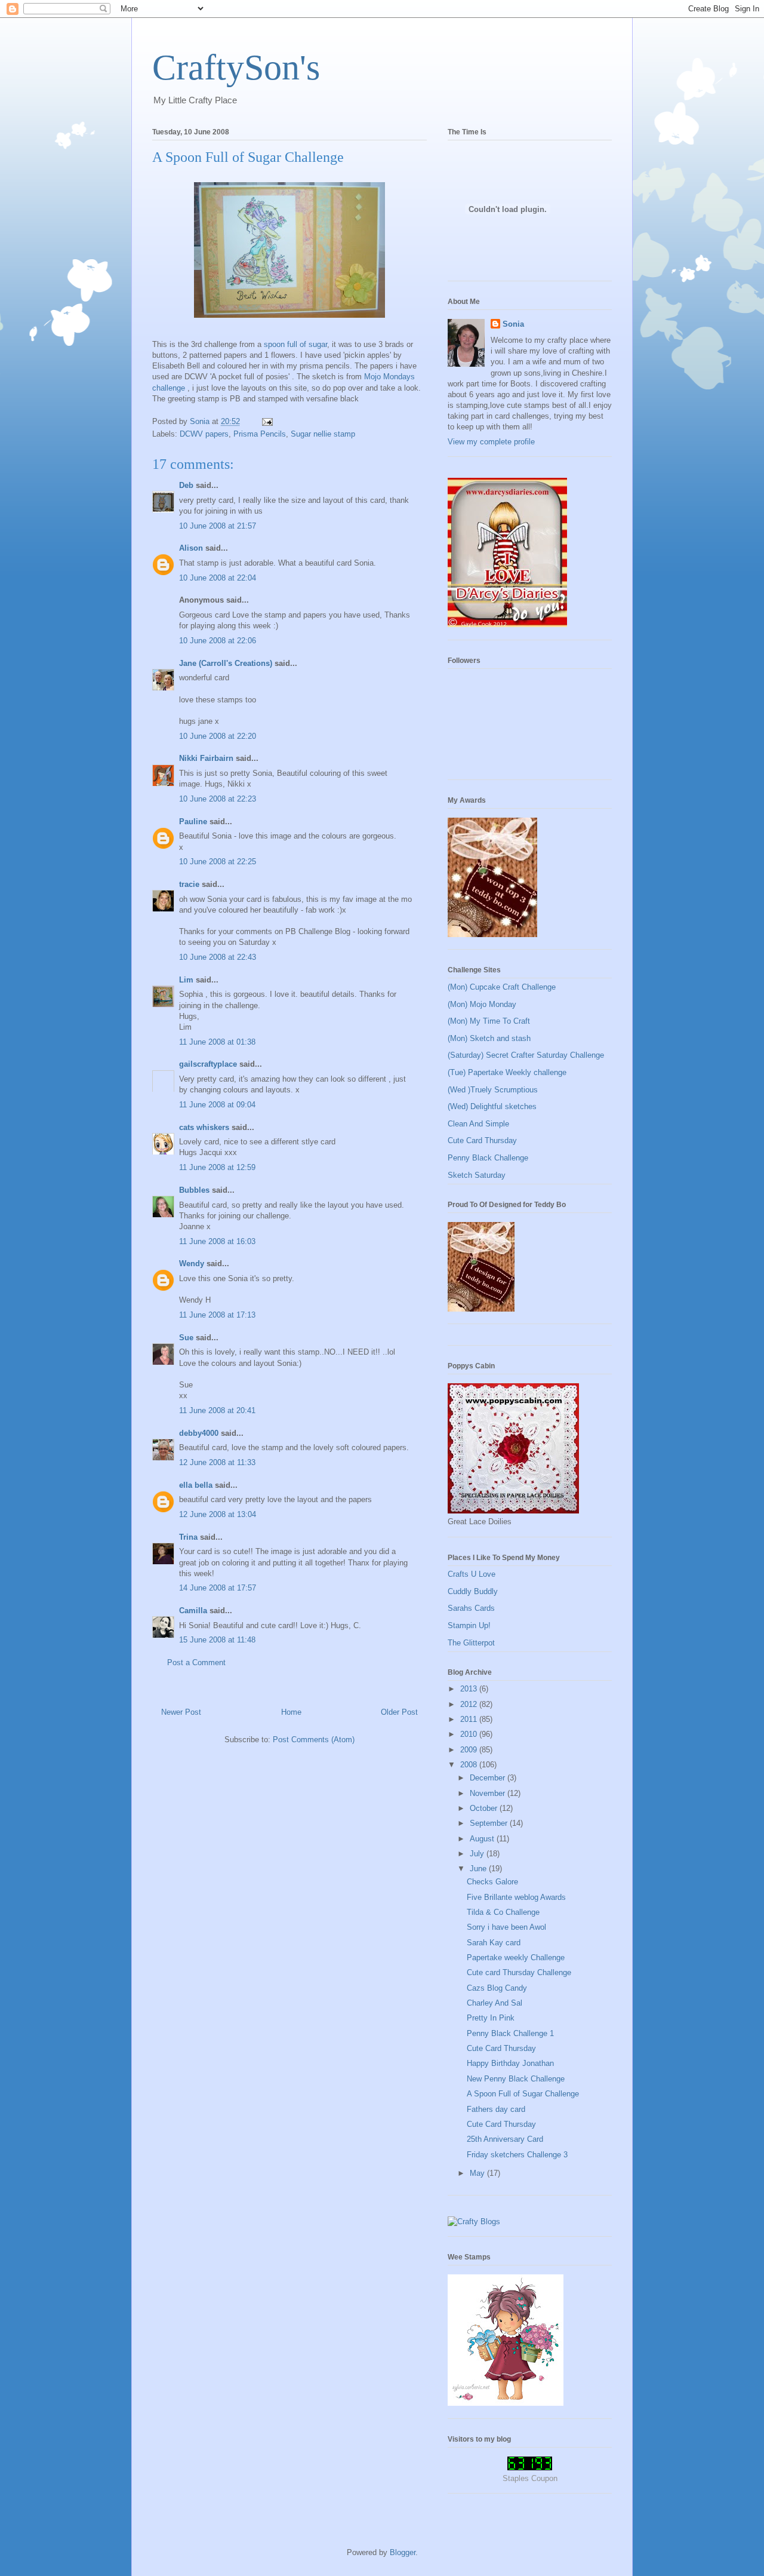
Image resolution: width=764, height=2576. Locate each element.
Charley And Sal (495, 2003)
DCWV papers (204, 434)
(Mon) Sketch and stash (489, 1038)
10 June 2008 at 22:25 (218, 862)
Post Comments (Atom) (314, 1740)
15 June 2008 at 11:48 (217, 1640)
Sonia (513, 324)
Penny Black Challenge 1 (510, 2033)
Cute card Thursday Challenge (519, 1972)
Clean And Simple (478, 1124)
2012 (470, 1704)
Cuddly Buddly (473, 1591)
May (478, 2173)
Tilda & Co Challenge (503, 1912)
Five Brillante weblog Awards (516, 1897)
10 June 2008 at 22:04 (218, 578)
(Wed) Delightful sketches (492, 1106)
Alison (191, 548)
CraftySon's (236, 67)
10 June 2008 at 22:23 (218, 799)
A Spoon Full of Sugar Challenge (523, 2094)
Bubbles (194, 1190)
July (478, 1854)
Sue (186, 1338)
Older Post (399, 1712)
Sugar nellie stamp (323, 434)
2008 (470, 1765)
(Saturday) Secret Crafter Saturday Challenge (526, 1055)
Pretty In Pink (491, 2018)
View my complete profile (491, 442)
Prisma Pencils (260, 434)
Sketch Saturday (477, 1175)
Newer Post (181, 1712)
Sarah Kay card (494, 1943)
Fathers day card (496, 2109)
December (489, 1778)
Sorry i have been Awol (506, 1927)
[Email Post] (267, 421)
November (489, 1793)
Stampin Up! (469, 1625)
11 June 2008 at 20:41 (217, 1410)
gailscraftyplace (208, 1064)
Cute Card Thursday (482, 1140)
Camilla (193, 1611)
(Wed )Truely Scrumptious (493, 1090)
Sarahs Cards (471, 1608)
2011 (470, 1719)
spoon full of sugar (295, 344)
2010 (470, 1734)
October (485, 1808)
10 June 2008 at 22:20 (218, 736)
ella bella (196, 1485)
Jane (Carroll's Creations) (226, 663)
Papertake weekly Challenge (516, 1958)
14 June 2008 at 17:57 (218, 1588)
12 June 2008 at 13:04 (218, 1514)
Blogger (403, 2552)
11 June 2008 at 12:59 (217, 1167)
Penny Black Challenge (488, 1158)
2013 (470, 1689)
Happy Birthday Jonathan (510, 2063)
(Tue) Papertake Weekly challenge (507, 1072)
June (479, 1869)
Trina (188, 1537)
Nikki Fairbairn (206, 758)
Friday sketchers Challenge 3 (517, 2155)
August (483, 1839)
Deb (186, 485)
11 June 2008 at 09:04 (217, 1105)
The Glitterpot (471, 1643)
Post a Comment (196, 1662)
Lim (186, 980)
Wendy (192, 1264)
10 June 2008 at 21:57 (218, 526)
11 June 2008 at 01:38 (217, 1042)
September (490, 1823)
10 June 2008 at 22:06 (218, 641)
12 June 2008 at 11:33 (217, 1462)
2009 (470, 1750)
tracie (189, 884)
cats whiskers (204, 1127)
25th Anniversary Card (505, 2139)
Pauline (193, 822)
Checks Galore (492, 1882)
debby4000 (199, 1433)
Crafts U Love (472, 1574)
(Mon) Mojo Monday (482, 1004)
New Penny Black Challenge (516, 2079)
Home (291, 1712)
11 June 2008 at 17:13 (217, 1315)
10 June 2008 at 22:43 (218, 957)
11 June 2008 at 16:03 (217, 1241)
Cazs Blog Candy (497, 1988)
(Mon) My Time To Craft (489, 1021)
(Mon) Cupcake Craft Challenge (502, 987)
